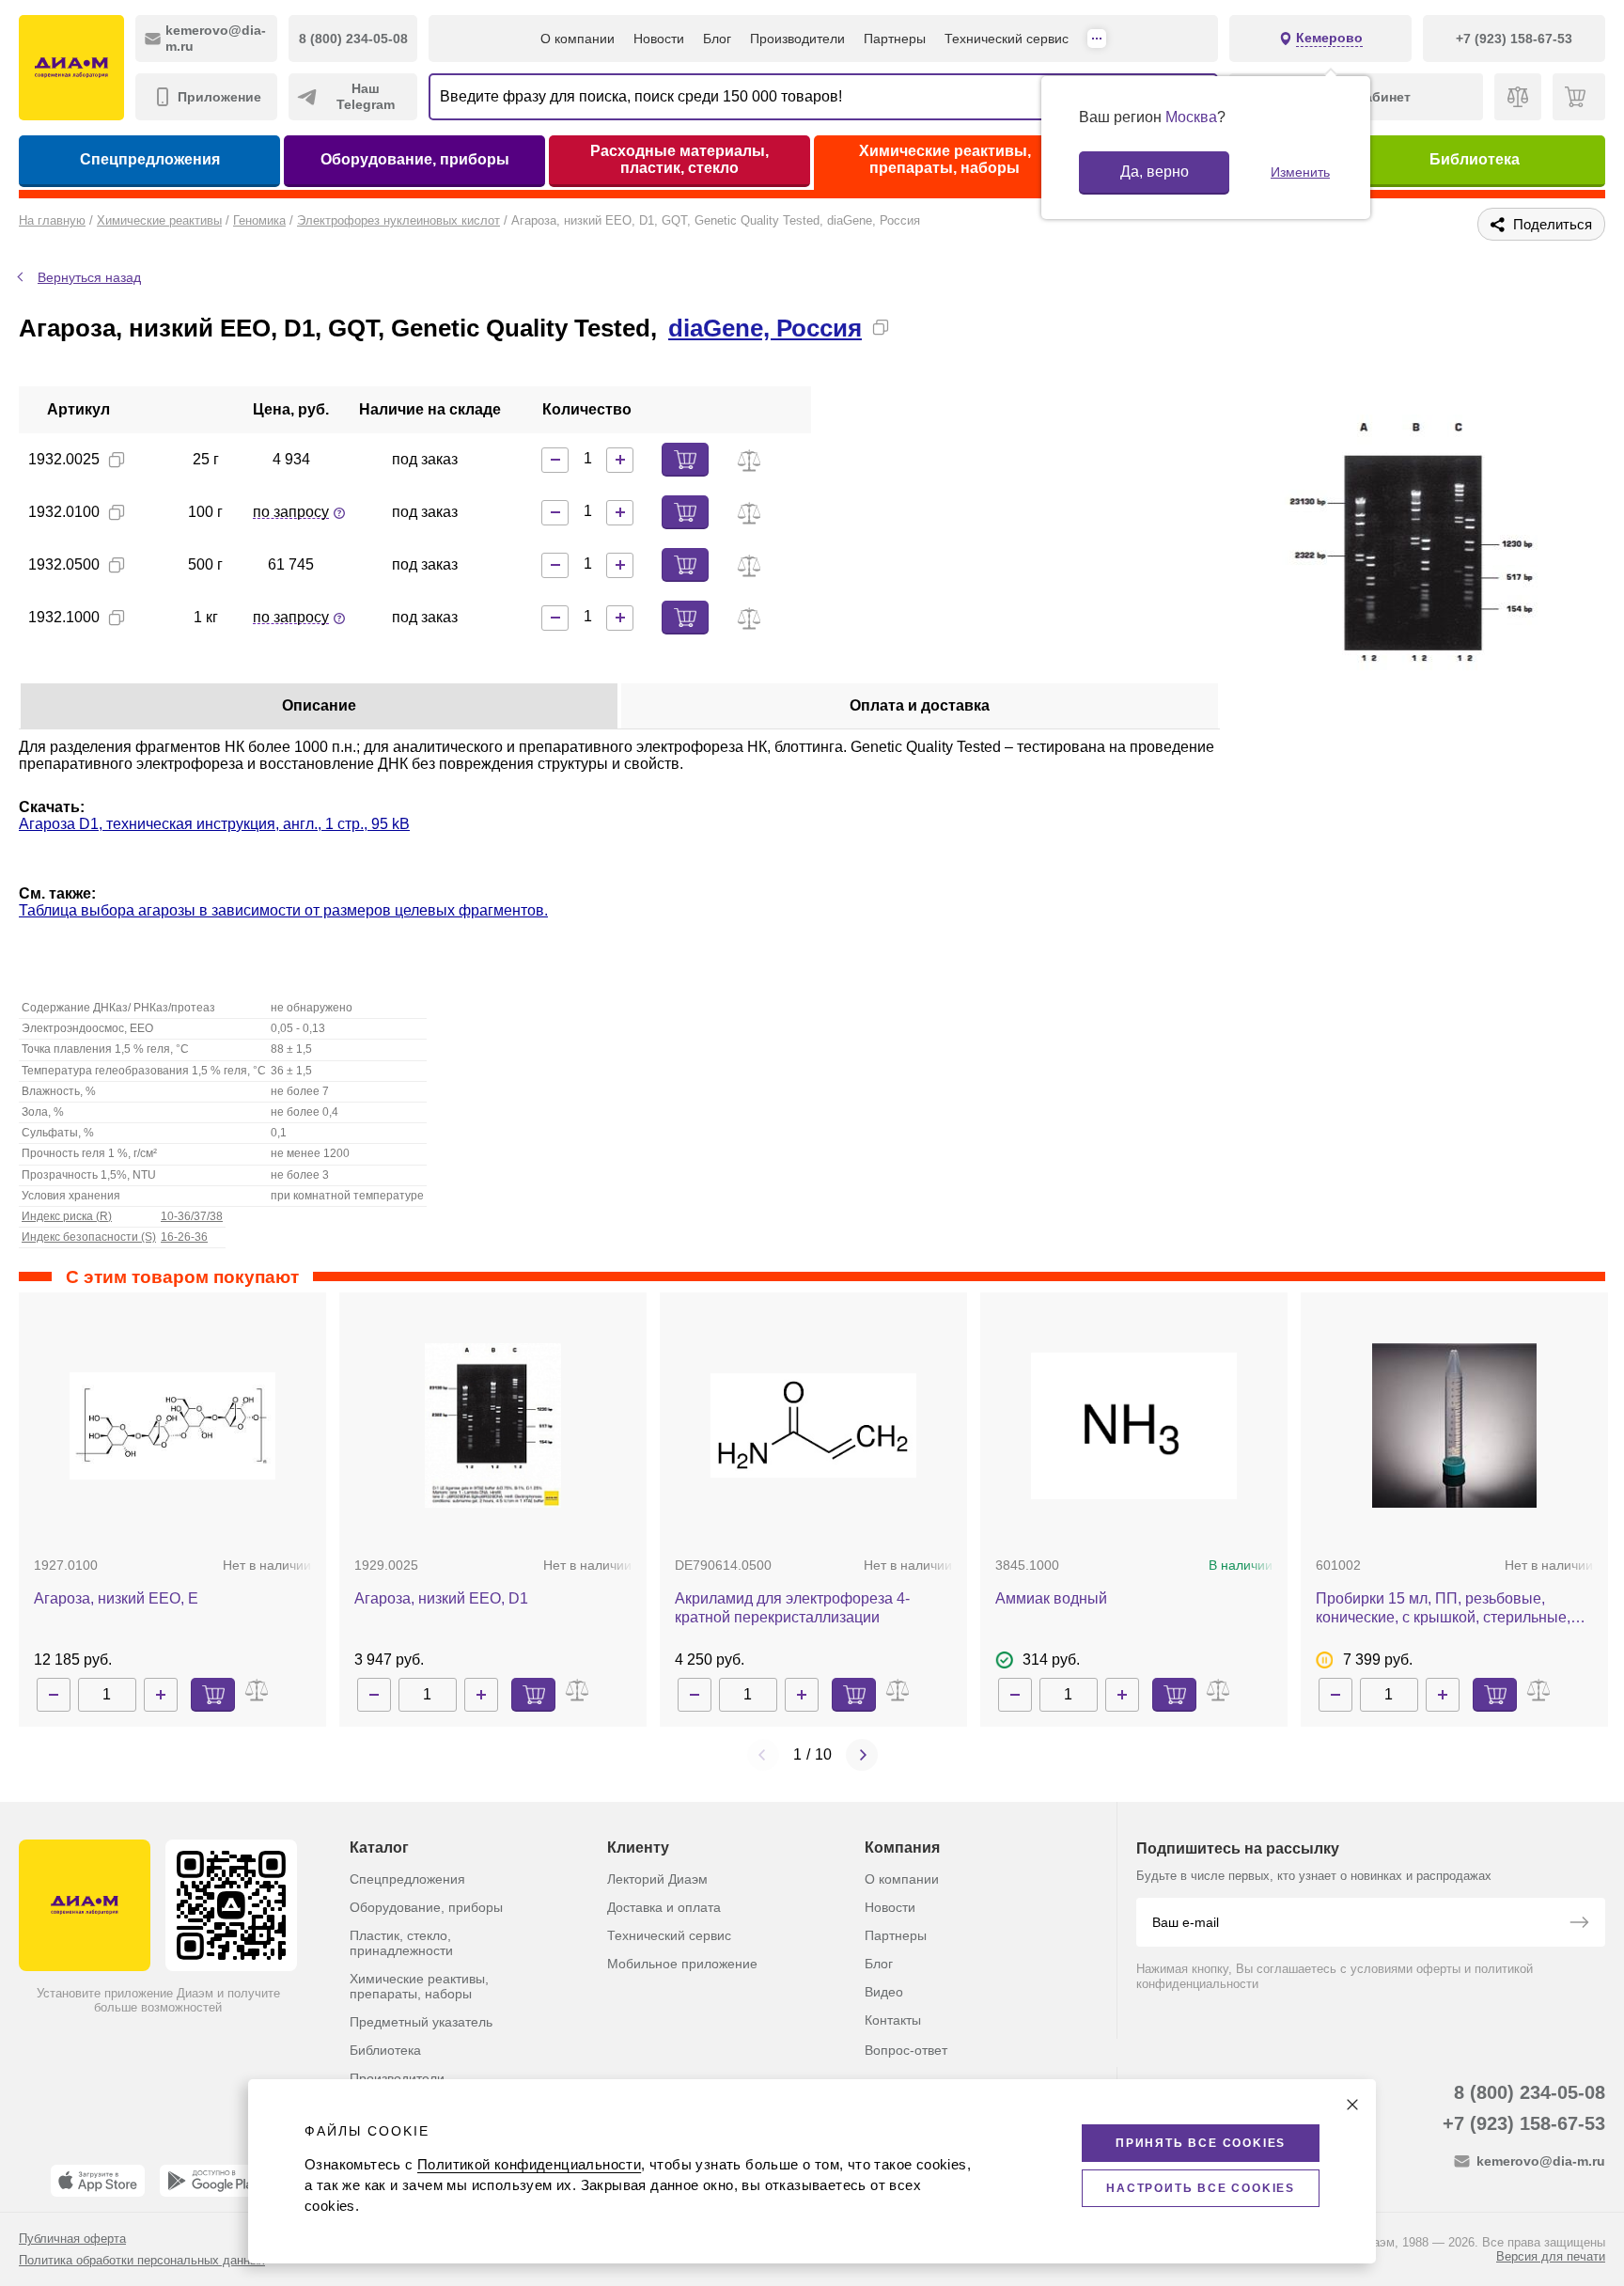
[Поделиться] (911, 327)
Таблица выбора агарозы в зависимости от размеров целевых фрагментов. (283, 910)
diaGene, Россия (765, 328)
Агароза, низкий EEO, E (116, 1598)
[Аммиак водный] (1134, 1426)
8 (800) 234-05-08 (1530, 2092)
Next (862, 1755)
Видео (884, 1992)
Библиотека (1475, 159)
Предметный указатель (421, 2022)
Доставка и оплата (664, 1907)
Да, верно (1155, 172)
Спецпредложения (150, 159)
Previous (763, 1755)
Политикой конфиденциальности (529, 2164)
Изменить (1300, 172)
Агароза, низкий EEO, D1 (441, 1598)
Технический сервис (1007, 39)
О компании (578, 39)
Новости (659, 39)
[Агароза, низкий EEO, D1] (493, 1425)
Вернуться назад (89, 277)
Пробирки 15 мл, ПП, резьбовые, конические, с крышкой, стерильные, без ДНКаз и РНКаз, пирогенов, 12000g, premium (1454, 1609)
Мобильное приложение (682, 1964)
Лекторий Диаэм (657, 1879)
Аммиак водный (1051, 1598)
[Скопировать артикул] (117, 460)
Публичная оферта (72, 2239)
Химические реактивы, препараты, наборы (945, 159)
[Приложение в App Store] (98, 2181)
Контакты (893, 2020)
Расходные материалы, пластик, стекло (679, 159)
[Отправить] (1579, 1924)
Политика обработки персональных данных (142, 2260)
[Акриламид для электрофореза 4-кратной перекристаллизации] (813, 1425)
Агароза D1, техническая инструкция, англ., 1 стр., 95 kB (214, 824)
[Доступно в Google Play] (213, 2181)
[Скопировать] (881, 327)
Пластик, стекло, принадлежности (401, 1943)
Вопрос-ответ (906, 2050)
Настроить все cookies (1201, 2188)
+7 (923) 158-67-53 (1524, 2123)
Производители (797, 39)
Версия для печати (1551, 2256)
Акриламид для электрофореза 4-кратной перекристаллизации (792, 1608)
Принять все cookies (1201, 2143)
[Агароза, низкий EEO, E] (172, 1426)
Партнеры (895, 39)
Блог (717, 39)
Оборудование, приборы (415, 159)
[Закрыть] (1352, 2105)
